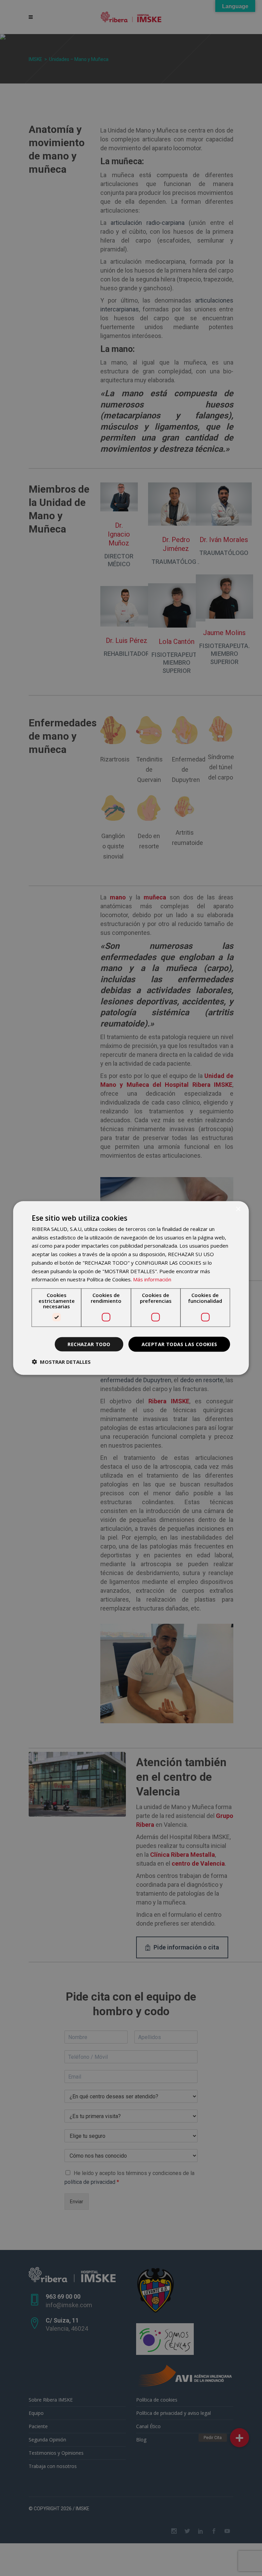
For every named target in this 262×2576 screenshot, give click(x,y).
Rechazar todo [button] (89, 1344)
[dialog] (131, 1288)
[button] (61, 1362)
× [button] (238, 1209)
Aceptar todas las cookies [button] (179, 1344)
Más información (152, 1279)
